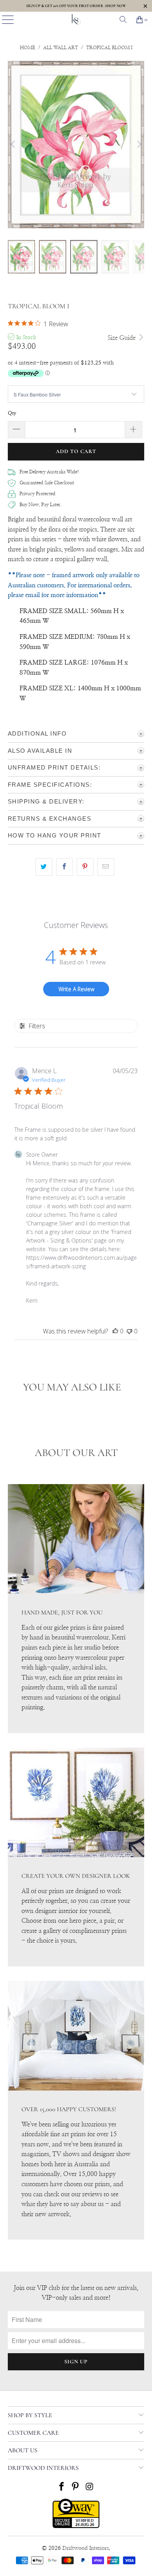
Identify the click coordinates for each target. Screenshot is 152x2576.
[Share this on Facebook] (65, 867)
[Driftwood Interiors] (76, 20)
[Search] (123, 20)
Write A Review (76, 989)
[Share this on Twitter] (44, 867)
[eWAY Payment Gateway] (76, 2526)
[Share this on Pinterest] (85, 867)
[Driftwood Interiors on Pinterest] (76, 2488)
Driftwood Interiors (86, 2548)
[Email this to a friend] (106, 867)
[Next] (138, 145)
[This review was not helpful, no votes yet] (129, 1331)
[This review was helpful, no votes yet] (115, 1331)
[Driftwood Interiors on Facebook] (62, 2488)
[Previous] (14, 145)
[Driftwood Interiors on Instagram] (90, 2488)
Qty (12, 413)
